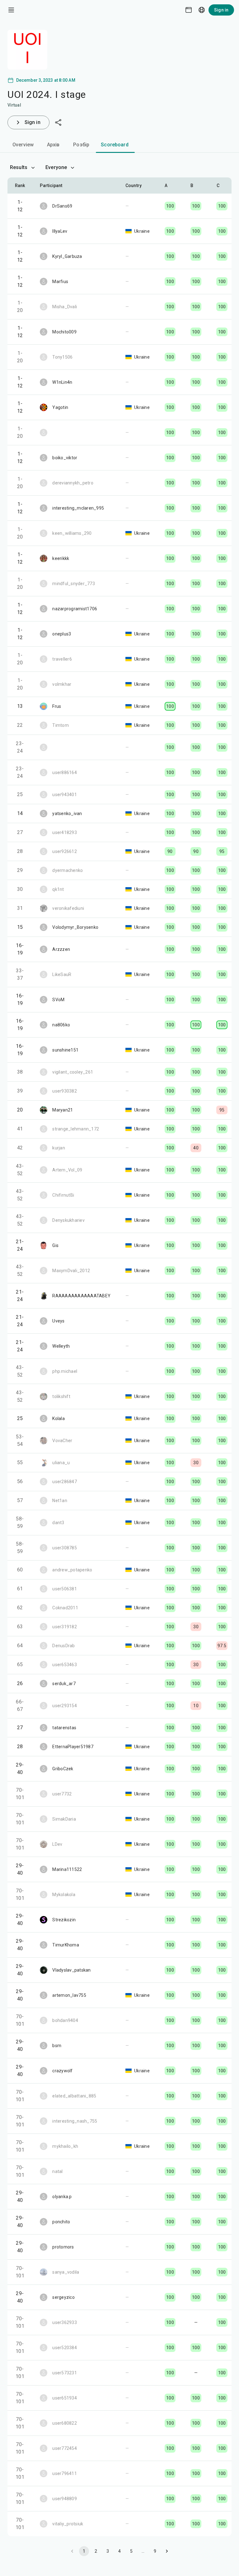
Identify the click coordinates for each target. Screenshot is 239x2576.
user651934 (65, 2398)
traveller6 (62, 659)
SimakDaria (64, 1819)
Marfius (60, 282)
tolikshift (61, 1396)
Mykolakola (64, 1895)
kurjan (59, 1148)
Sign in (221, 10)
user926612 (65, 851)
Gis (55, 1245)
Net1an (60, 1501)
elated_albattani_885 (74, 2096)
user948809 (65, 2499)
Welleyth (61, 1346)
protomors (63, 2247)
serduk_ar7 (64, 1684)
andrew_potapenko (72, 1570)
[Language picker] (202, 10)
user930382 (65, 1091)
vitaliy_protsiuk (68, 2524)
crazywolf (62, 2071)
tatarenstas (64, 1728)
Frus (57, 706)
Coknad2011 (65, 1608)
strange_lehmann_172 (76, 1129)
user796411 (65, 2473)
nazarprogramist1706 (75, 609)
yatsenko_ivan (67, 814)
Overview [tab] (23, 145)
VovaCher (62, 1441)
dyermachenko (68, 870)
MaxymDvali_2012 (71, 1271)
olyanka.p (62, 2197)
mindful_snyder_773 (74, 584)
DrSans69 (62, 206)
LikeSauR (62, 974)
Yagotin (60, 407)
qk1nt (58, 889)
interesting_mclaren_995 (78, 508)
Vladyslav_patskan (71, 1970)
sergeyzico (63, 2297)
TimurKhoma (66, 1945)
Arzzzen (61, 949)
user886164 (65, 772)
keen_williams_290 (72, 533)
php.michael (65, 1371)
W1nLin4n (62, 382)
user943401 (65, 795)
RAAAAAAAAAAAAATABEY (81, 1296)
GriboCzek (63, 1769)
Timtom (61, 725)
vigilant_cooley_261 (73, 1072)
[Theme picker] (189, 10)
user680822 (65, 2423)
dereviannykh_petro (73, 483)
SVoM (58, 1000)
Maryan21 (63, 1110)
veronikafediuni (68, 908)
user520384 (65, 2348)
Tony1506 (62, 357)
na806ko (61, 1025)
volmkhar (62, 684)
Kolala (59, 1419)
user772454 (65, 2448)
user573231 (65, 2373)
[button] (170, 186)
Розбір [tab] (81, 145)
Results (19, 167)
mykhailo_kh (65, 2146)
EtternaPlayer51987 (73, 1747)
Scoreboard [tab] (115, 145)
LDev (57, 1844)
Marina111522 (67, 1869)
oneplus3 (62, 634)
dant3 (58, 1523)
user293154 (65, 1706)
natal (57, 2171)
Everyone (56, 167)
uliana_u (61, 1463)
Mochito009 (64, 332)
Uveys (58, 1321)
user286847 (65, 1482)
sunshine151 (65, 1050)
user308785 (65, 1548)
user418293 (65, 832)
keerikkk (61, 558)
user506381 (65, 1589)
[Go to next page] (167, 2551)
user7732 (62, 1794)
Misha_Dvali (65, 307)
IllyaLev (60, 231)
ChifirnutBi (63, 1195)
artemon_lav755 (69, 1995)
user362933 (65, 2322)
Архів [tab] (53, 145)
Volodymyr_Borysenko (75, 927)
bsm (57, 2046)
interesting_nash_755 (75, 2121)
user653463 (65, 1665)
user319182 (65, 1627)
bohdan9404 (65, 2020)
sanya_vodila (66, 2272)
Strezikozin (64, 1920)
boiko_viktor (65, 458)
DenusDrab (63, 1646)
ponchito (61, 2222)
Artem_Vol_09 (67, 1170)
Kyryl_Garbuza (67, 256)
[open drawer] (11, 10)
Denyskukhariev (68, 1220)
